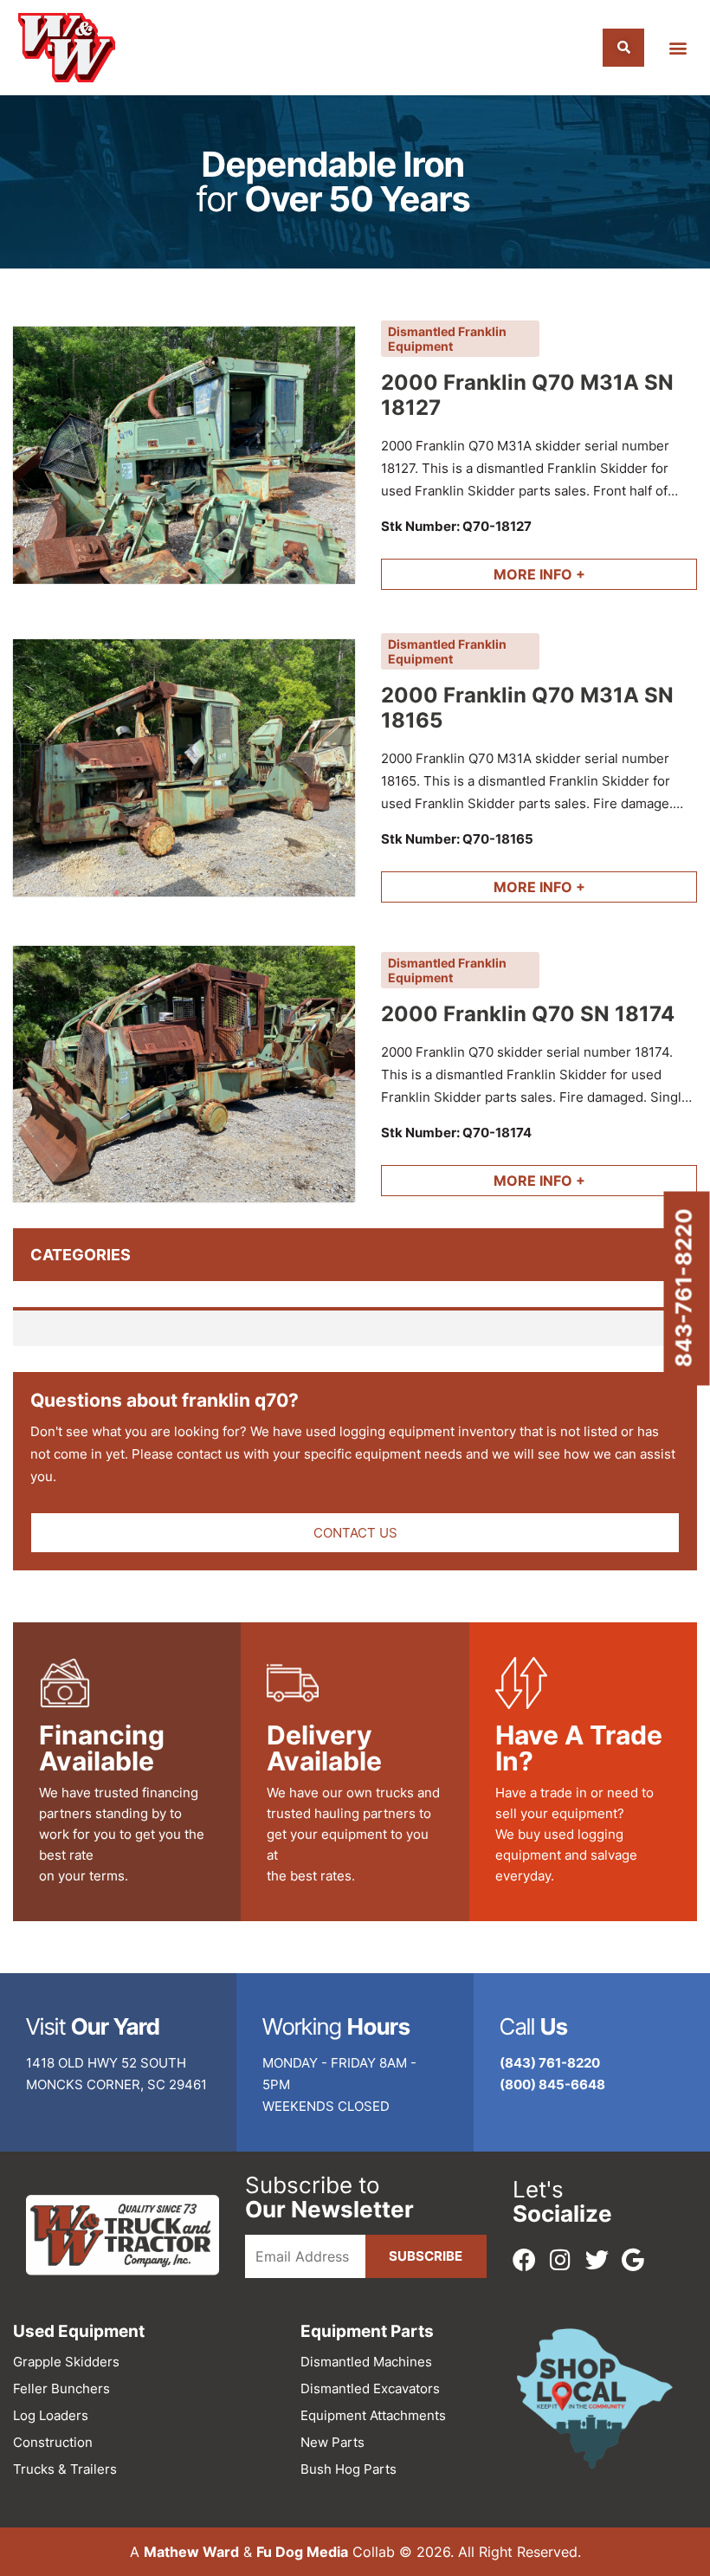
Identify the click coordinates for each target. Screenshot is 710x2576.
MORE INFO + (539, 574)
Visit (93, 2026)
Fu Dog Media (302, 2552)
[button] (678, 48)
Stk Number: (456, 526)
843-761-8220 (684, 1288)
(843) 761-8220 (550, 2063)
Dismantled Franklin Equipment (447, 339)
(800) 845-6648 (552, 2084)
